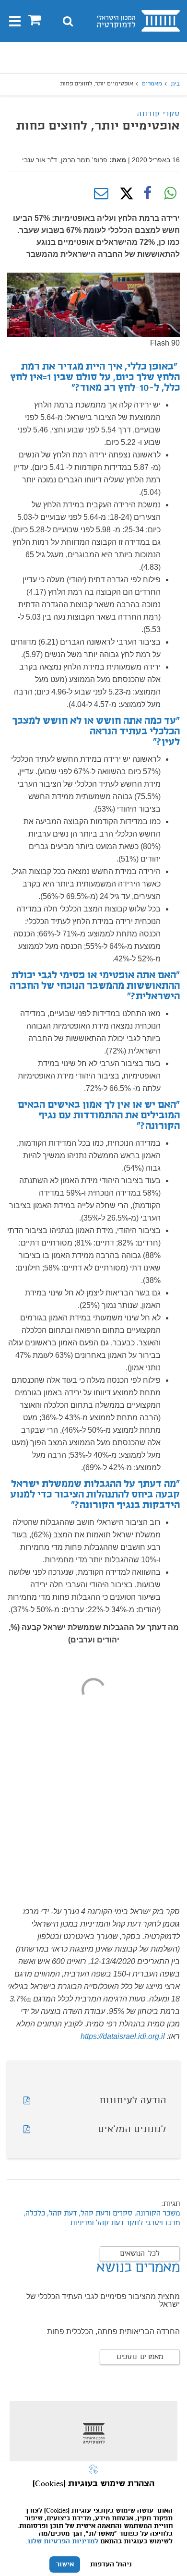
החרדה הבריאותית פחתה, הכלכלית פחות (113, 2331)
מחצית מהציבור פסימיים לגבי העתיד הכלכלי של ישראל (103, 2300)
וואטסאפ (170, 193)
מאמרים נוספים (140, 2357)
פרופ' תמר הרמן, (83, 160)
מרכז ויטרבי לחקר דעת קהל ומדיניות (125, 2223)
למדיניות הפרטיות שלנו (63, 2541)
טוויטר (124, 193)
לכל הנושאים (140, 2254)
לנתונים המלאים (132, 2130)
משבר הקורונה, (156, 2214)
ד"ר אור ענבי (40, 160)
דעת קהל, (61, 2214)
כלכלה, (34, 2214)
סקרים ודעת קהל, (105, 2214)
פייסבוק (147, 193)
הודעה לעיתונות (133, 2101)
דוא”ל (101, 193)
